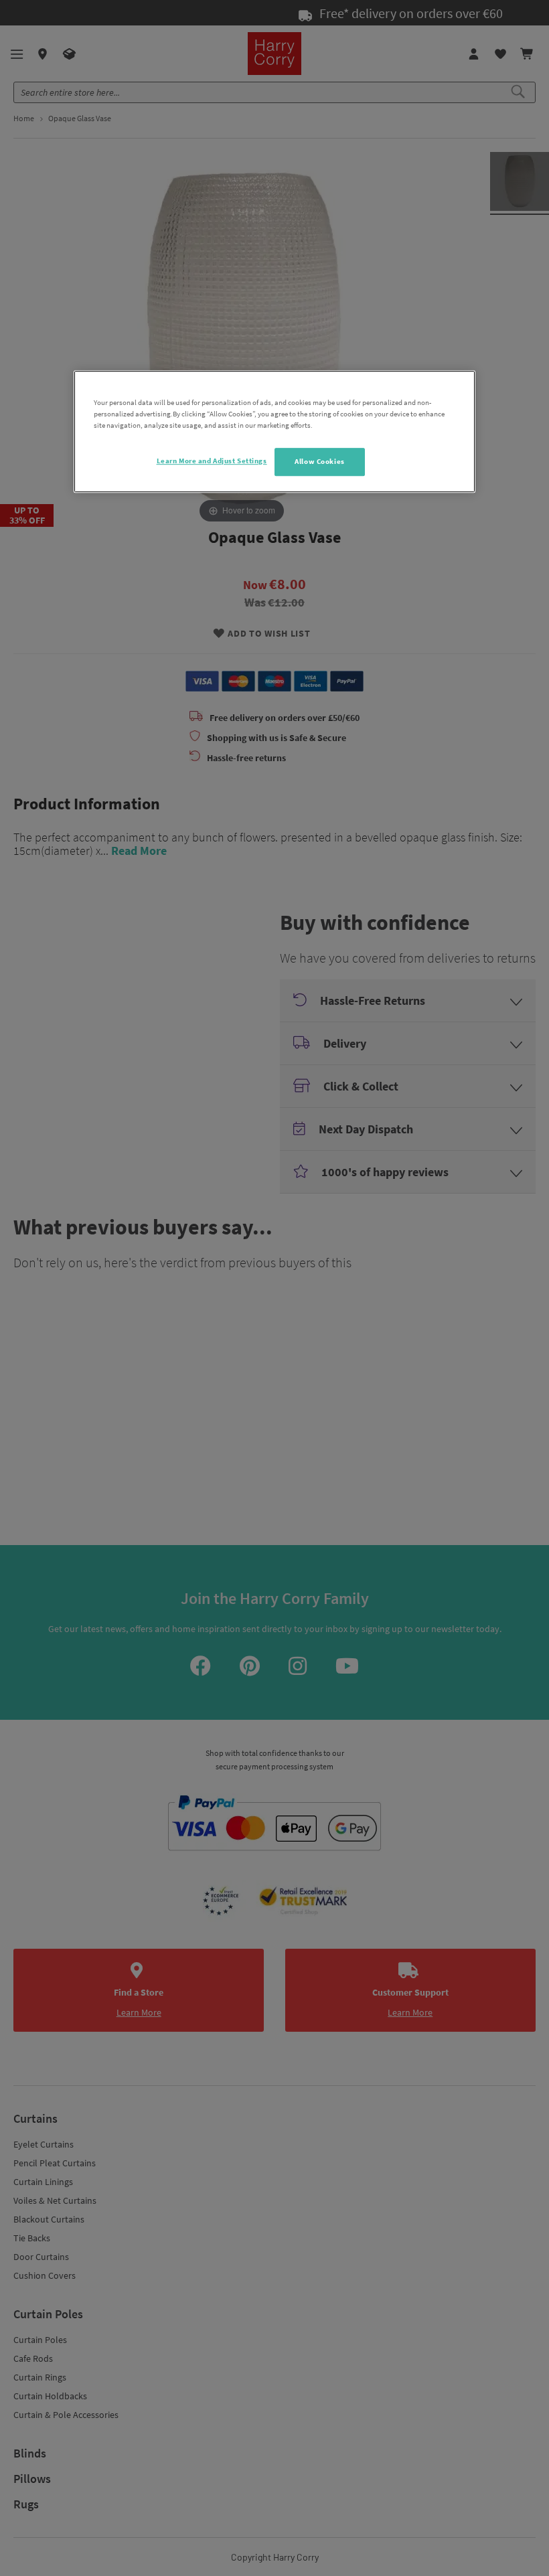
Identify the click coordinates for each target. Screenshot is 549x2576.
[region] (274, 431)
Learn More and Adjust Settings (212, 461)
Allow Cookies (319, 462)
